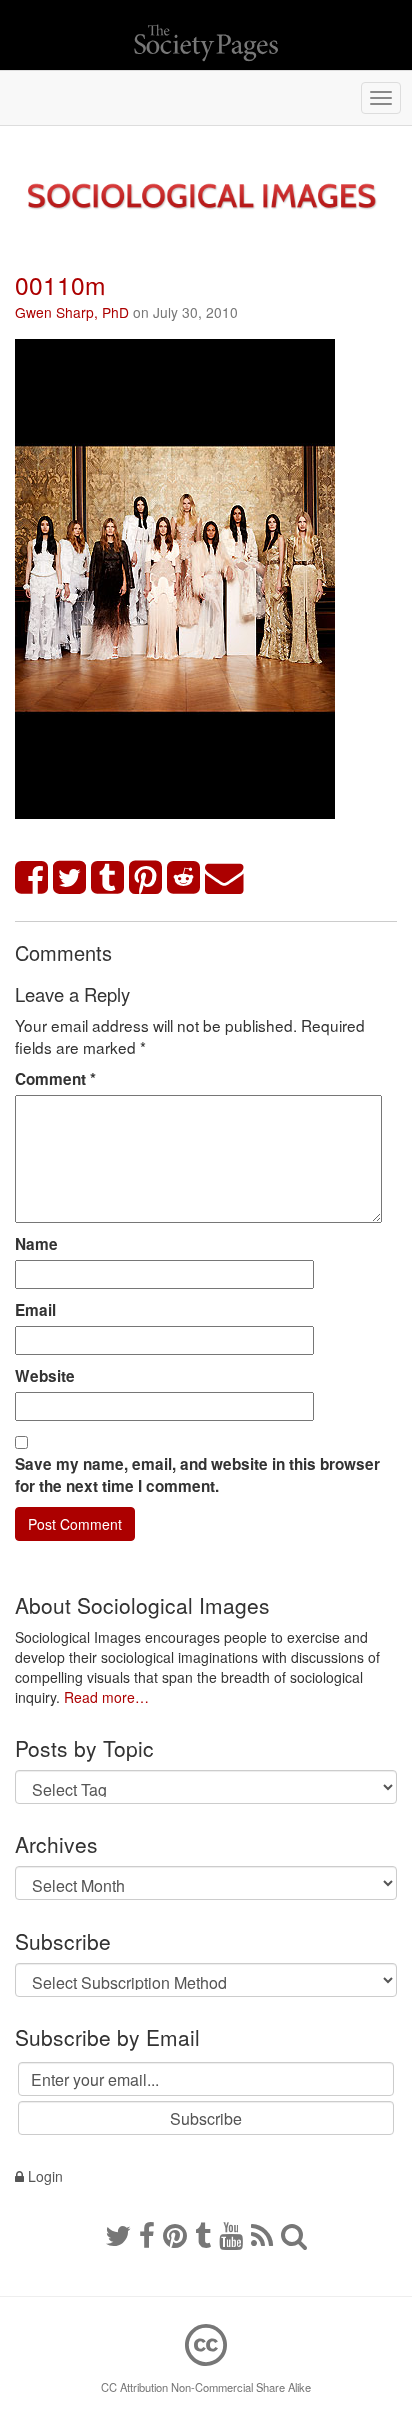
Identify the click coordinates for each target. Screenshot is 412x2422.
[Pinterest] (175, 2234)
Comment (55, 1079)
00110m (60, 284)
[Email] (225, 878)
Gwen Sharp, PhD (72, 312)
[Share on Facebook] (32, 878)
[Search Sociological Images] (294, 2234)
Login (43, 2176)
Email (35, 1310)
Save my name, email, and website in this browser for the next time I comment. (197, 1475)
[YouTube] (231, 2234)
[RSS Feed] (262, 2234)
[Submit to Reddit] (184, 878)
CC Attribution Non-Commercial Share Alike (206, 2387)
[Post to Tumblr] (108, 878)
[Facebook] (147, 2234)
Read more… (106, 1697)
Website (45, 1376)
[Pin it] (146, 878)
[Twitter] (118, 2234)
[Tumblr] (203, 2234)
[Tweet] (70, 878)
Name (36, 1244)
